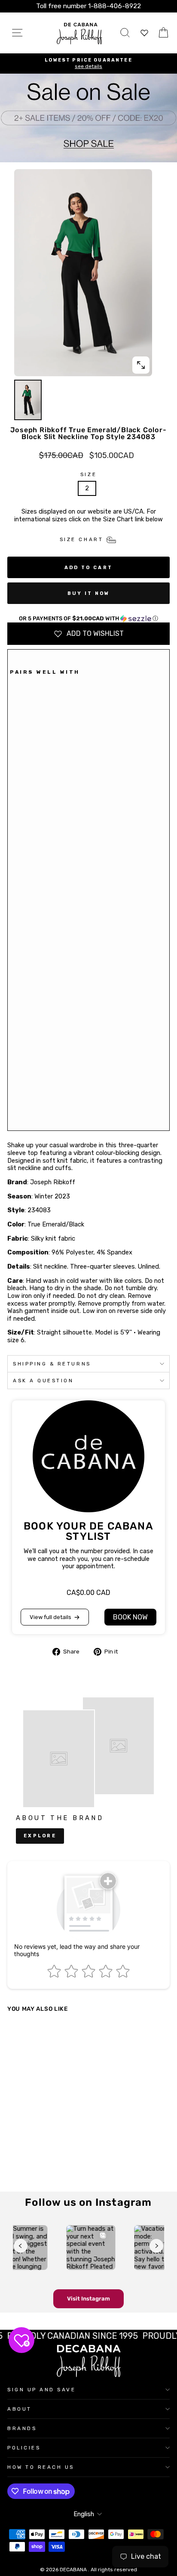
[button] (88, 619)
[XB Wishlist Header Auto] (144, 33)
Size (88, 474)
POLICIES (24, 2448)
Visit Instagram (88, 2299)
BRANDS (22, 2428)
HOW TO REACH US (41, 2467)
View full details (50, 1617)
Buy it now (89, 593)
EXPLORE (40, 1836)
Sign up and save (42, 2390)
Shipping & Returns (52, 1364)
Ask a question (43, 1381)
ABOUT (20, 2409)
